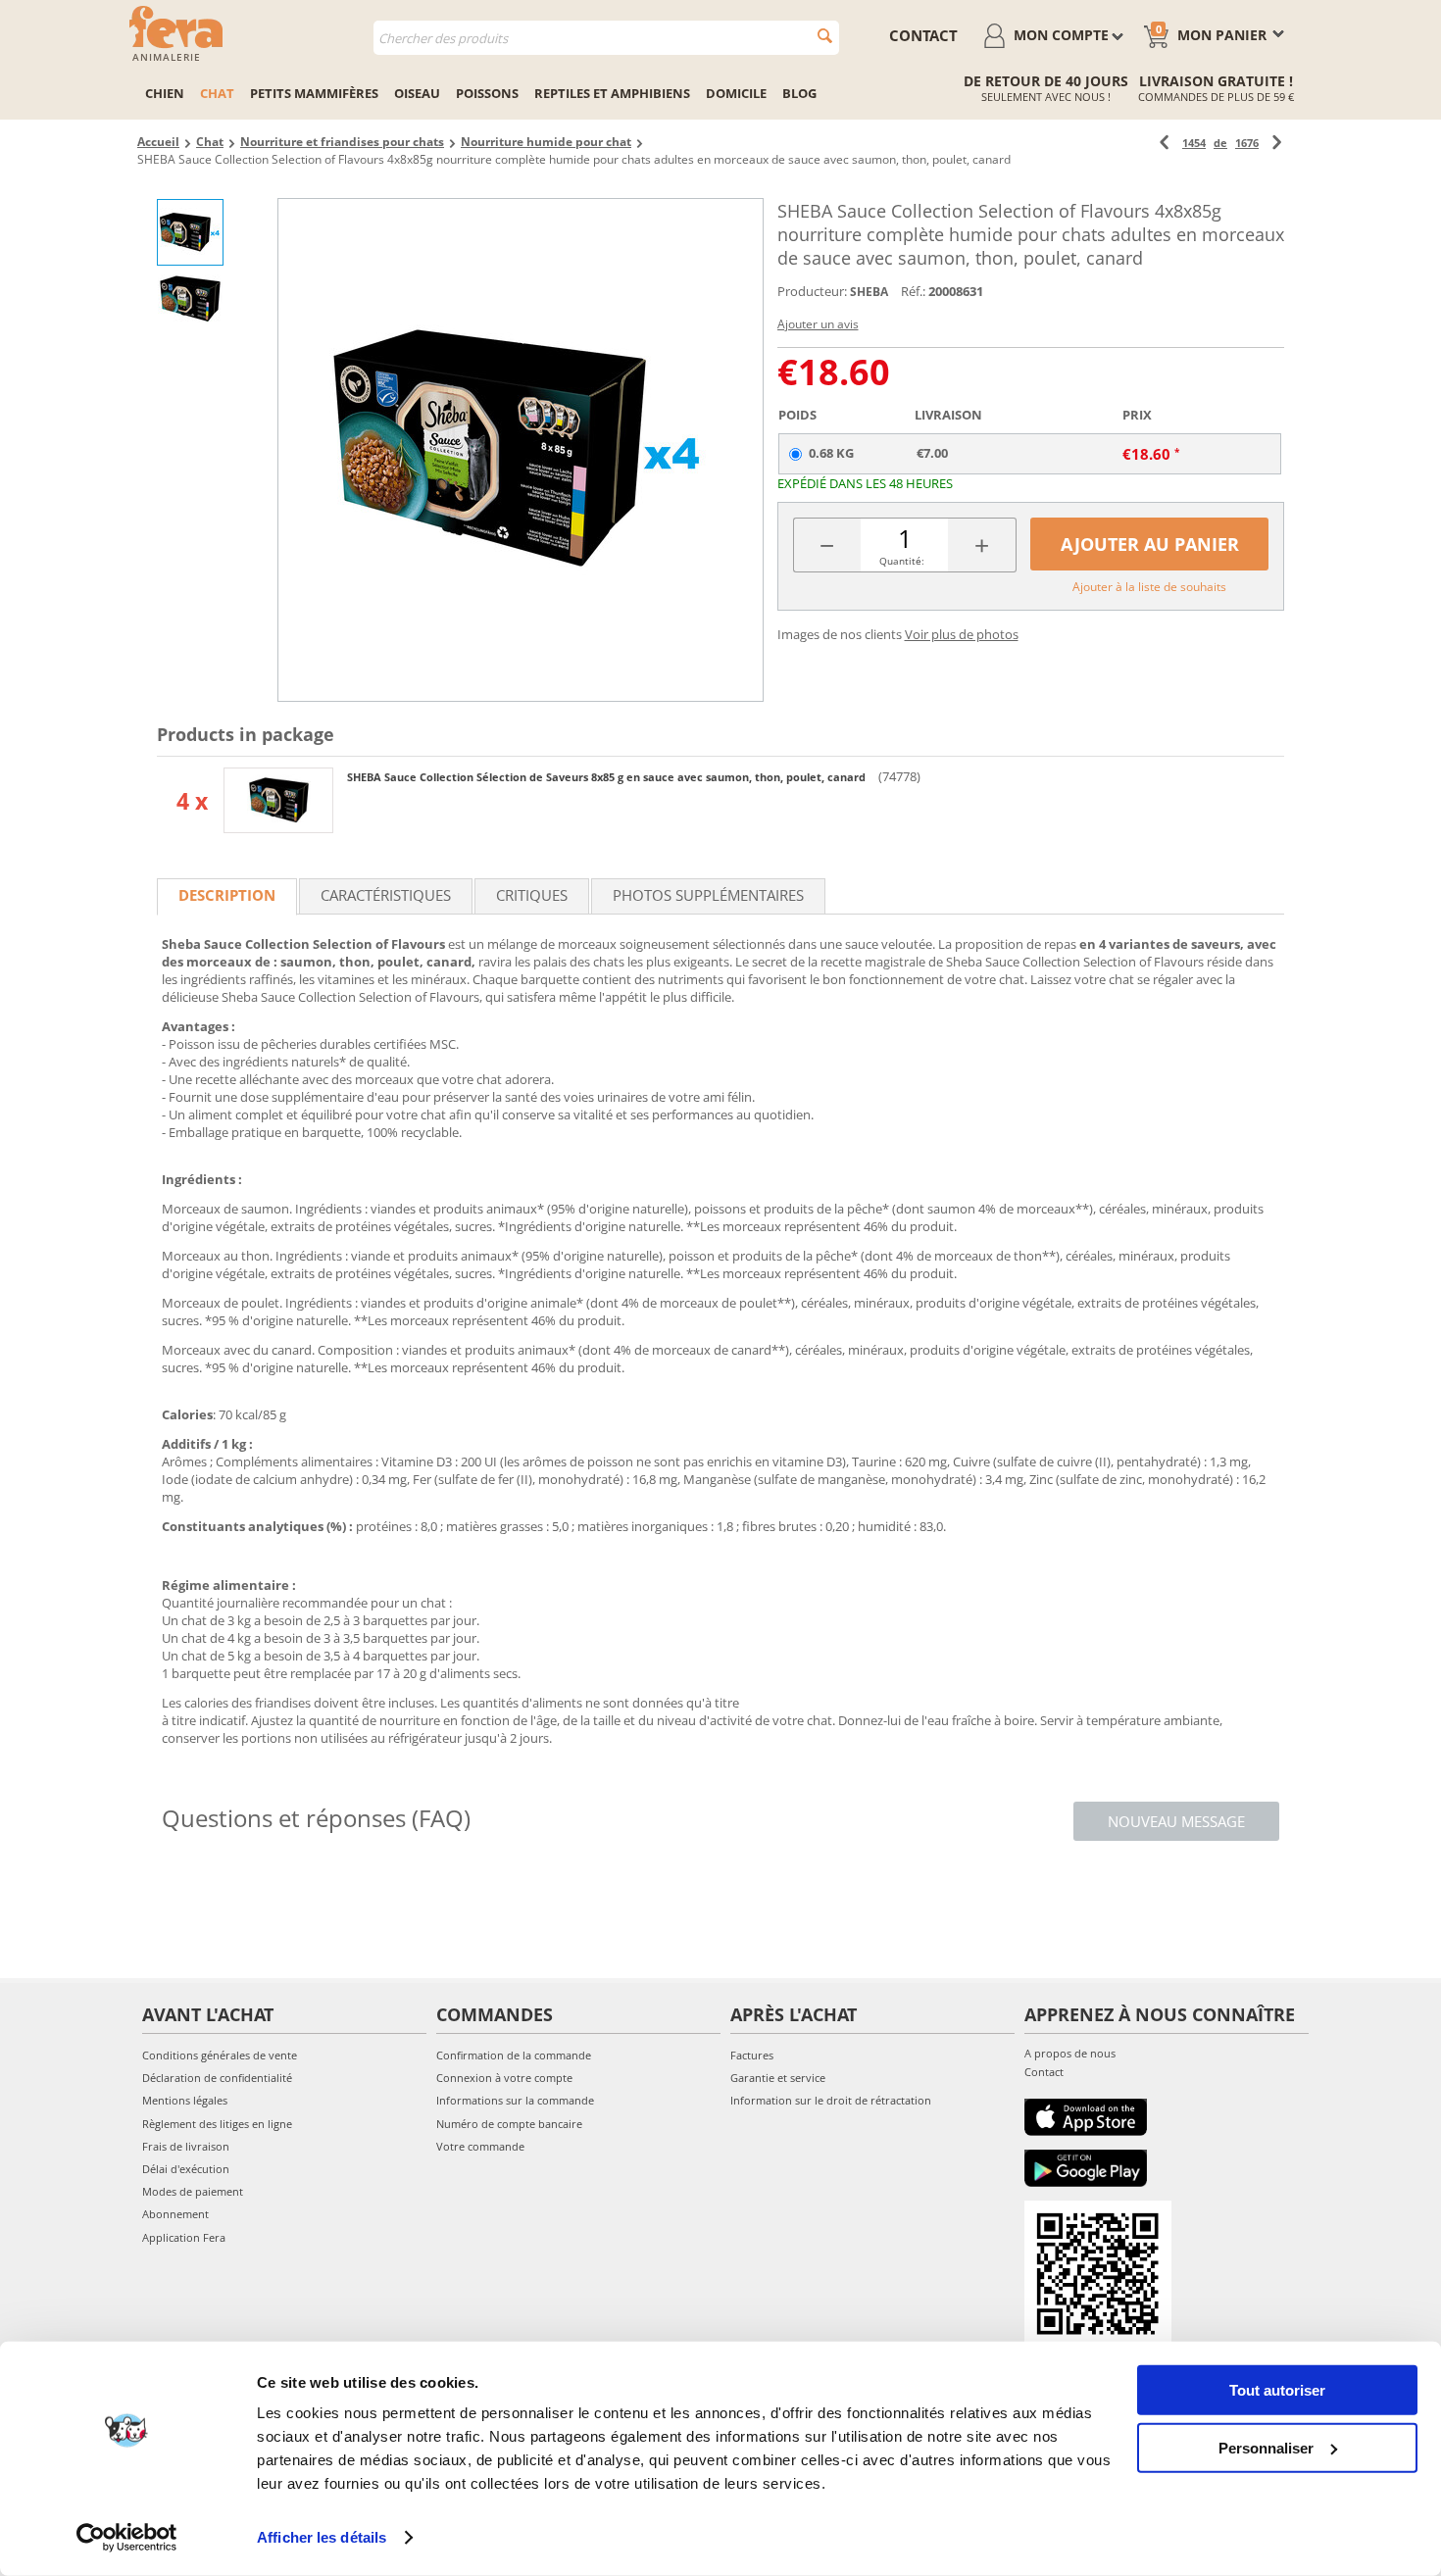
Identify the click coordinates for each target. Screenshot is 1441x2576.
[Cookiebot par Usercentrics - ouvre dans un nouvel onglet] (127, 2538)
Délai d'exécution (186, 2169)
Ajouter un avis (818, 324)
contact (923, 35)
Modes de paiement (193, 2191)
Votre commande (480, 2146)
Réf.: (913, 291)
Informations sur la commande (515, 2100)
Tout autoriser (1277, 2390)
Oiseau (417, 93)
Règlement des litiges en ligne (217, 2124)
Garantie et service (778, 2078)
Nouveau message (1176, 1821)
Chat (217, 93)
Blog (799, 93)
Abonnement (175, 2214)
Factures (752, 2055)
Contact (1044, 2072)
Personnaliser (1266, 2447)
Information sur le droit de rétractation (831, 2100)
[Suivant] (1277, 143)
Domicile (736, 93)
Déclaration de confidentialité (217, 2078)
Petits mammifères (314, 93)
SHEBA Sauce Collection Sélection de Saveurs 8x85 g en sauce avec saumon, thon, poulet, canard (608, 777)
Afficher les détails (322, 2537)
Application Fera (184, 2237)
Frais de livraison (186, 2146)
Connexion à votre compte (504, 2078)
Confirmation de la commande (514, 2055)
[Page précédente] (1164, 143)
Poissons (487, 93)
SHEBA (869, 292)
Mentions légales (185, 2100)
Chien (165, 93)
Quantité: (902, 561)
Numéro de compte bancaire (509, 2124)
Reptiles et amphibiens (612, 93)
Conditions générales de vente (220, 2055)
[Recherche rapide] (825, 36)
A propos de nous (1070, 2053)
